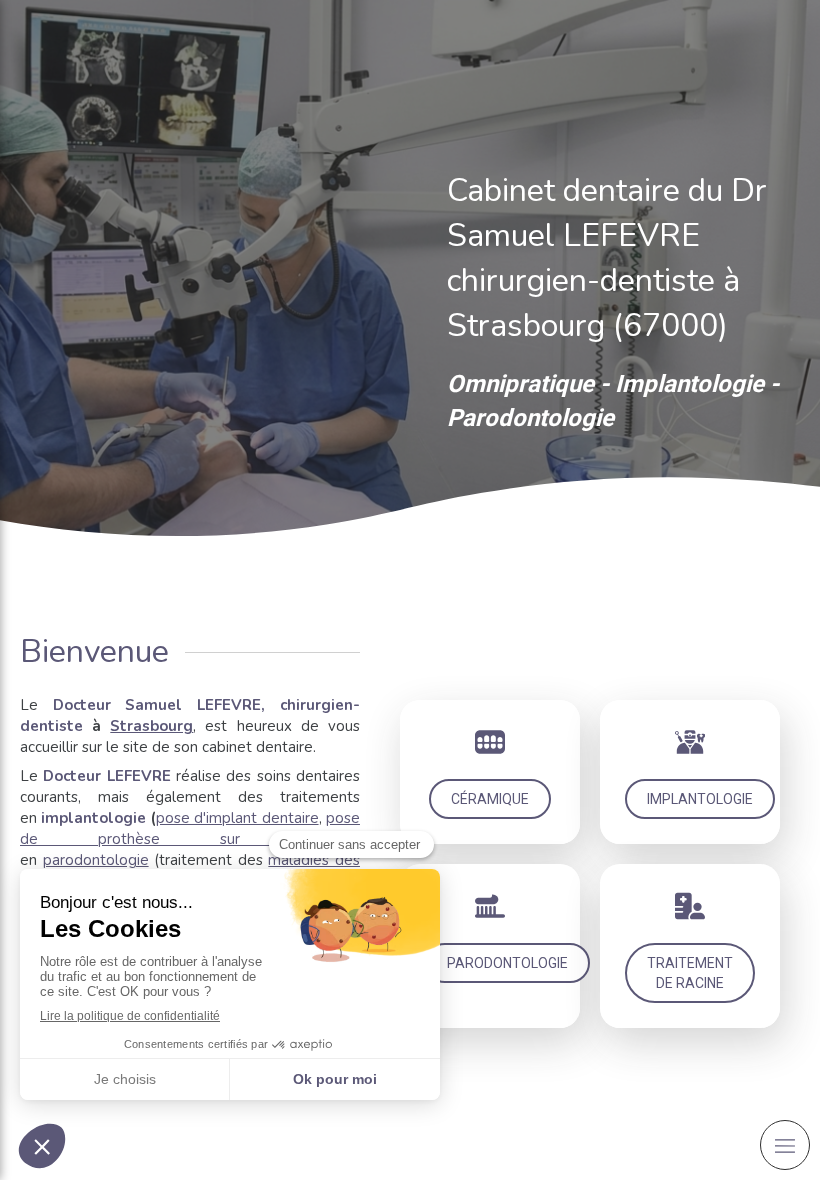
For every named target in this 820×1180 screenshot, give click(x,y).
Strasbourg (151, 726)
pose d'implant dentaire (237, 818)
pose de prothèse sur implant (190, 828)
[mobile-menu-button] (785, 1145)
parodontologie (96, 860)
